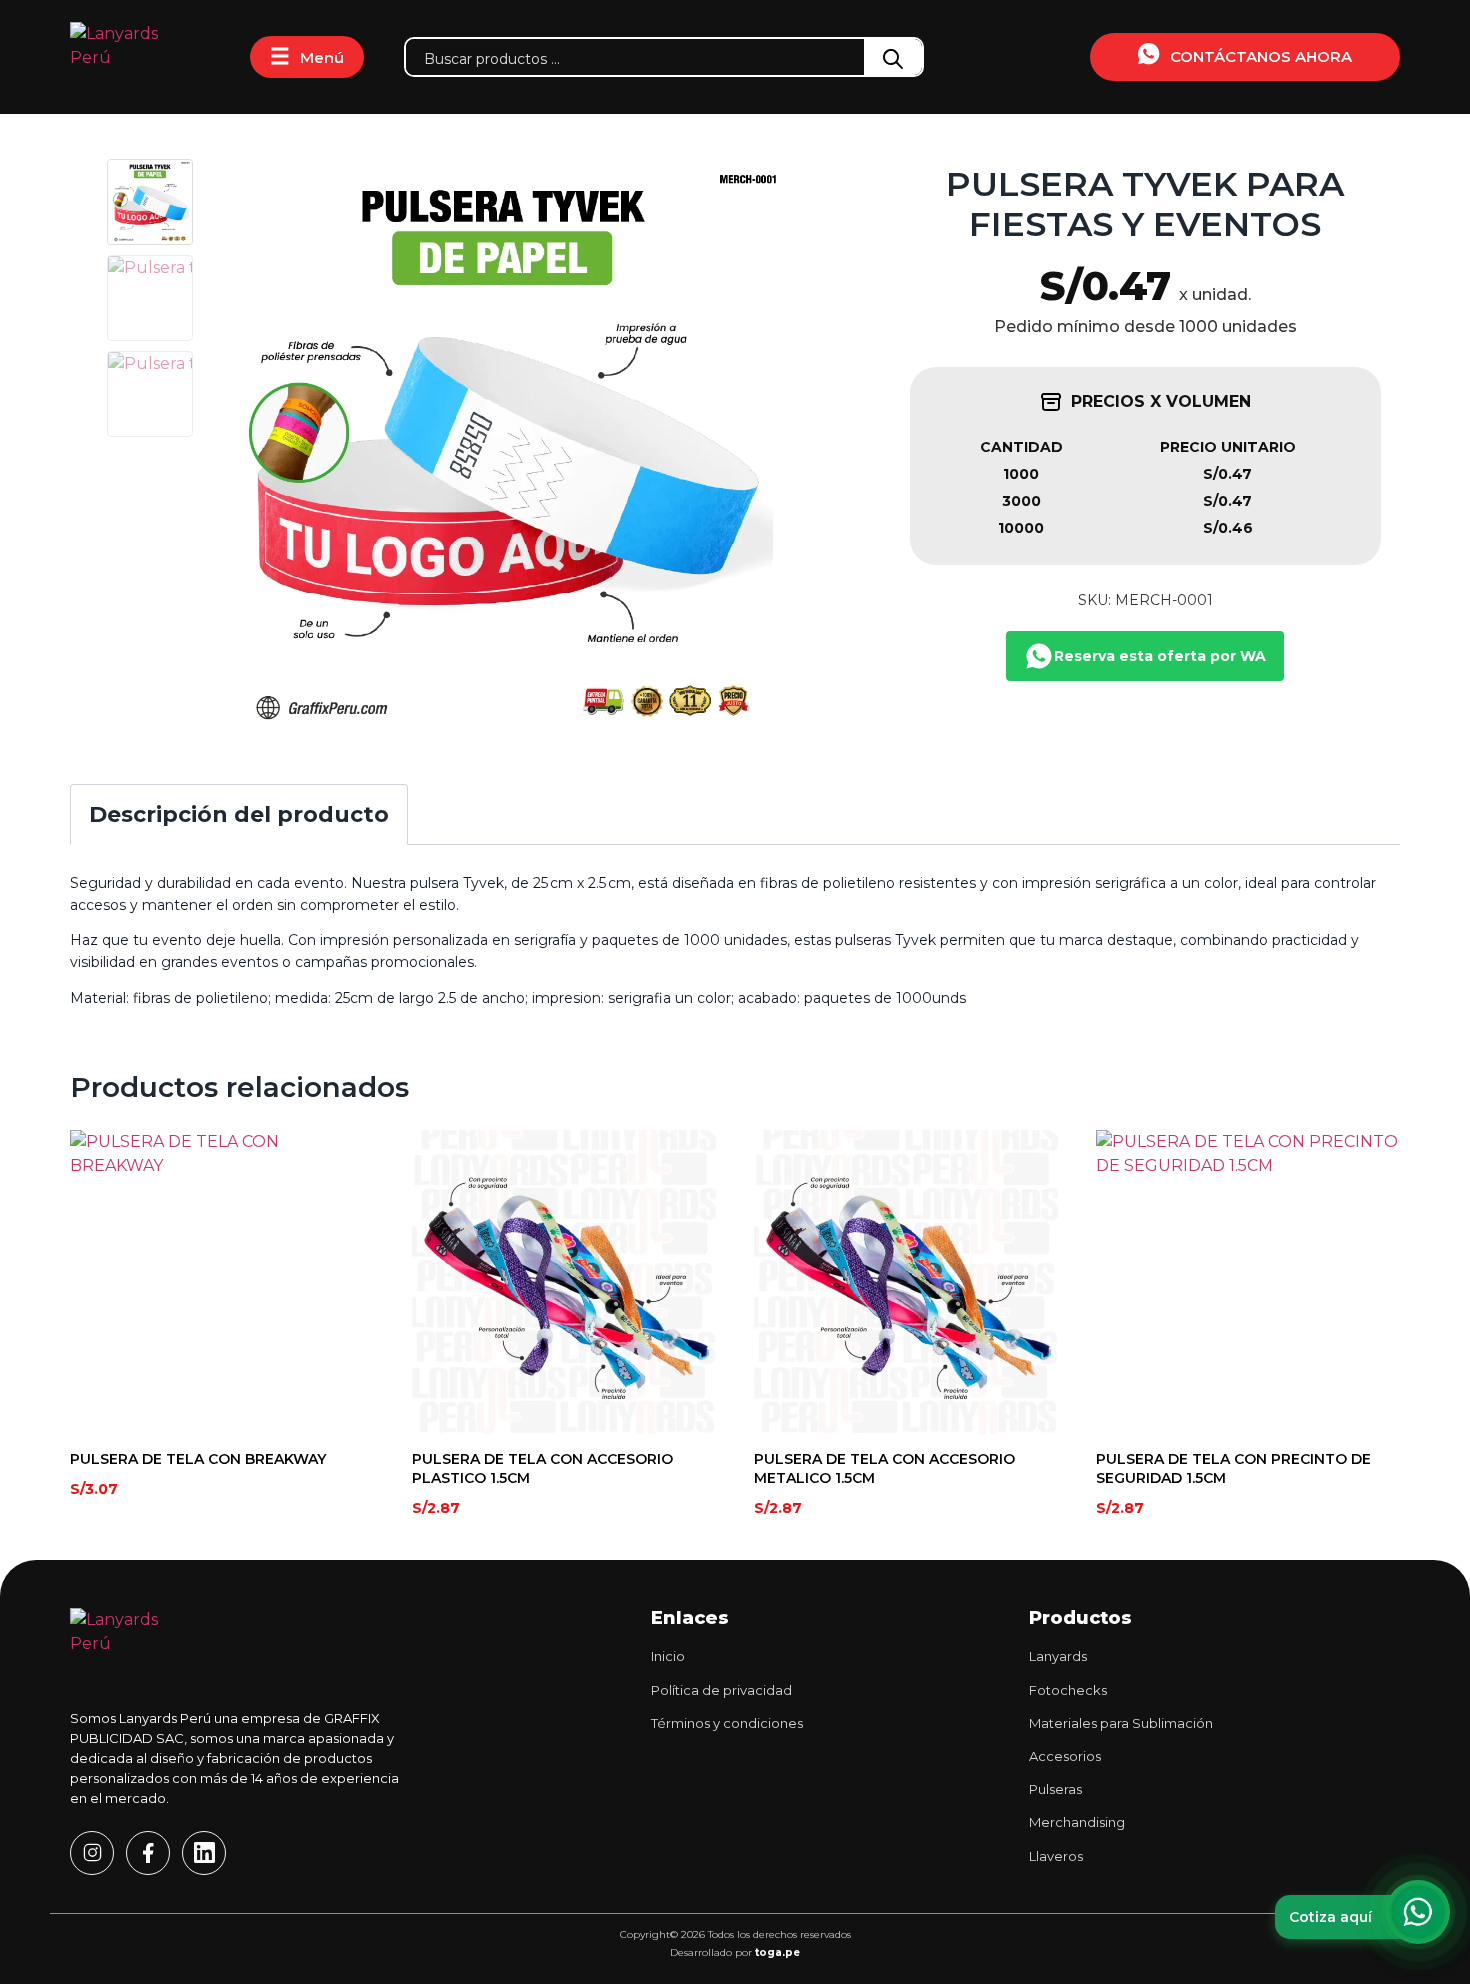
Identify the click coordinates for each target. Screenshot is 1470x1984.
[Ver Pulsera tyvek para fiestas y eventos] (150, 202)
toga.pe (777, 1952)
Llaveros (1056, 1856)
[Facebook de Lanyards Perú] (148, 1853)
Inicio (668, 1656)
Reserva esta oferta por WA (1160, 656)
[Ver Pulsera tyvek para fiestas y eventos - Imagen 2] (150, 298)
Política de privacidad (721, 1690)
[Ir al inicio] (140, 57)
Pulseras (1055, 1789)
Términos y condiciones (727, 1723)
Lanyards (1058, 1656)
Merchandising (1077, 1822)
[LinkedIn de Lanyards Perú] (204, 1853)
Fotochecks (1068, 1690)
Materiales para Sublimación (1121, 1723)
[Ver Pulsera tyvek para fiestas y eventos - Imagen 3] (150, 394)
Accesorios (1065, 1756)
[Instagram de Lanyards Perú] (92, 1853)
